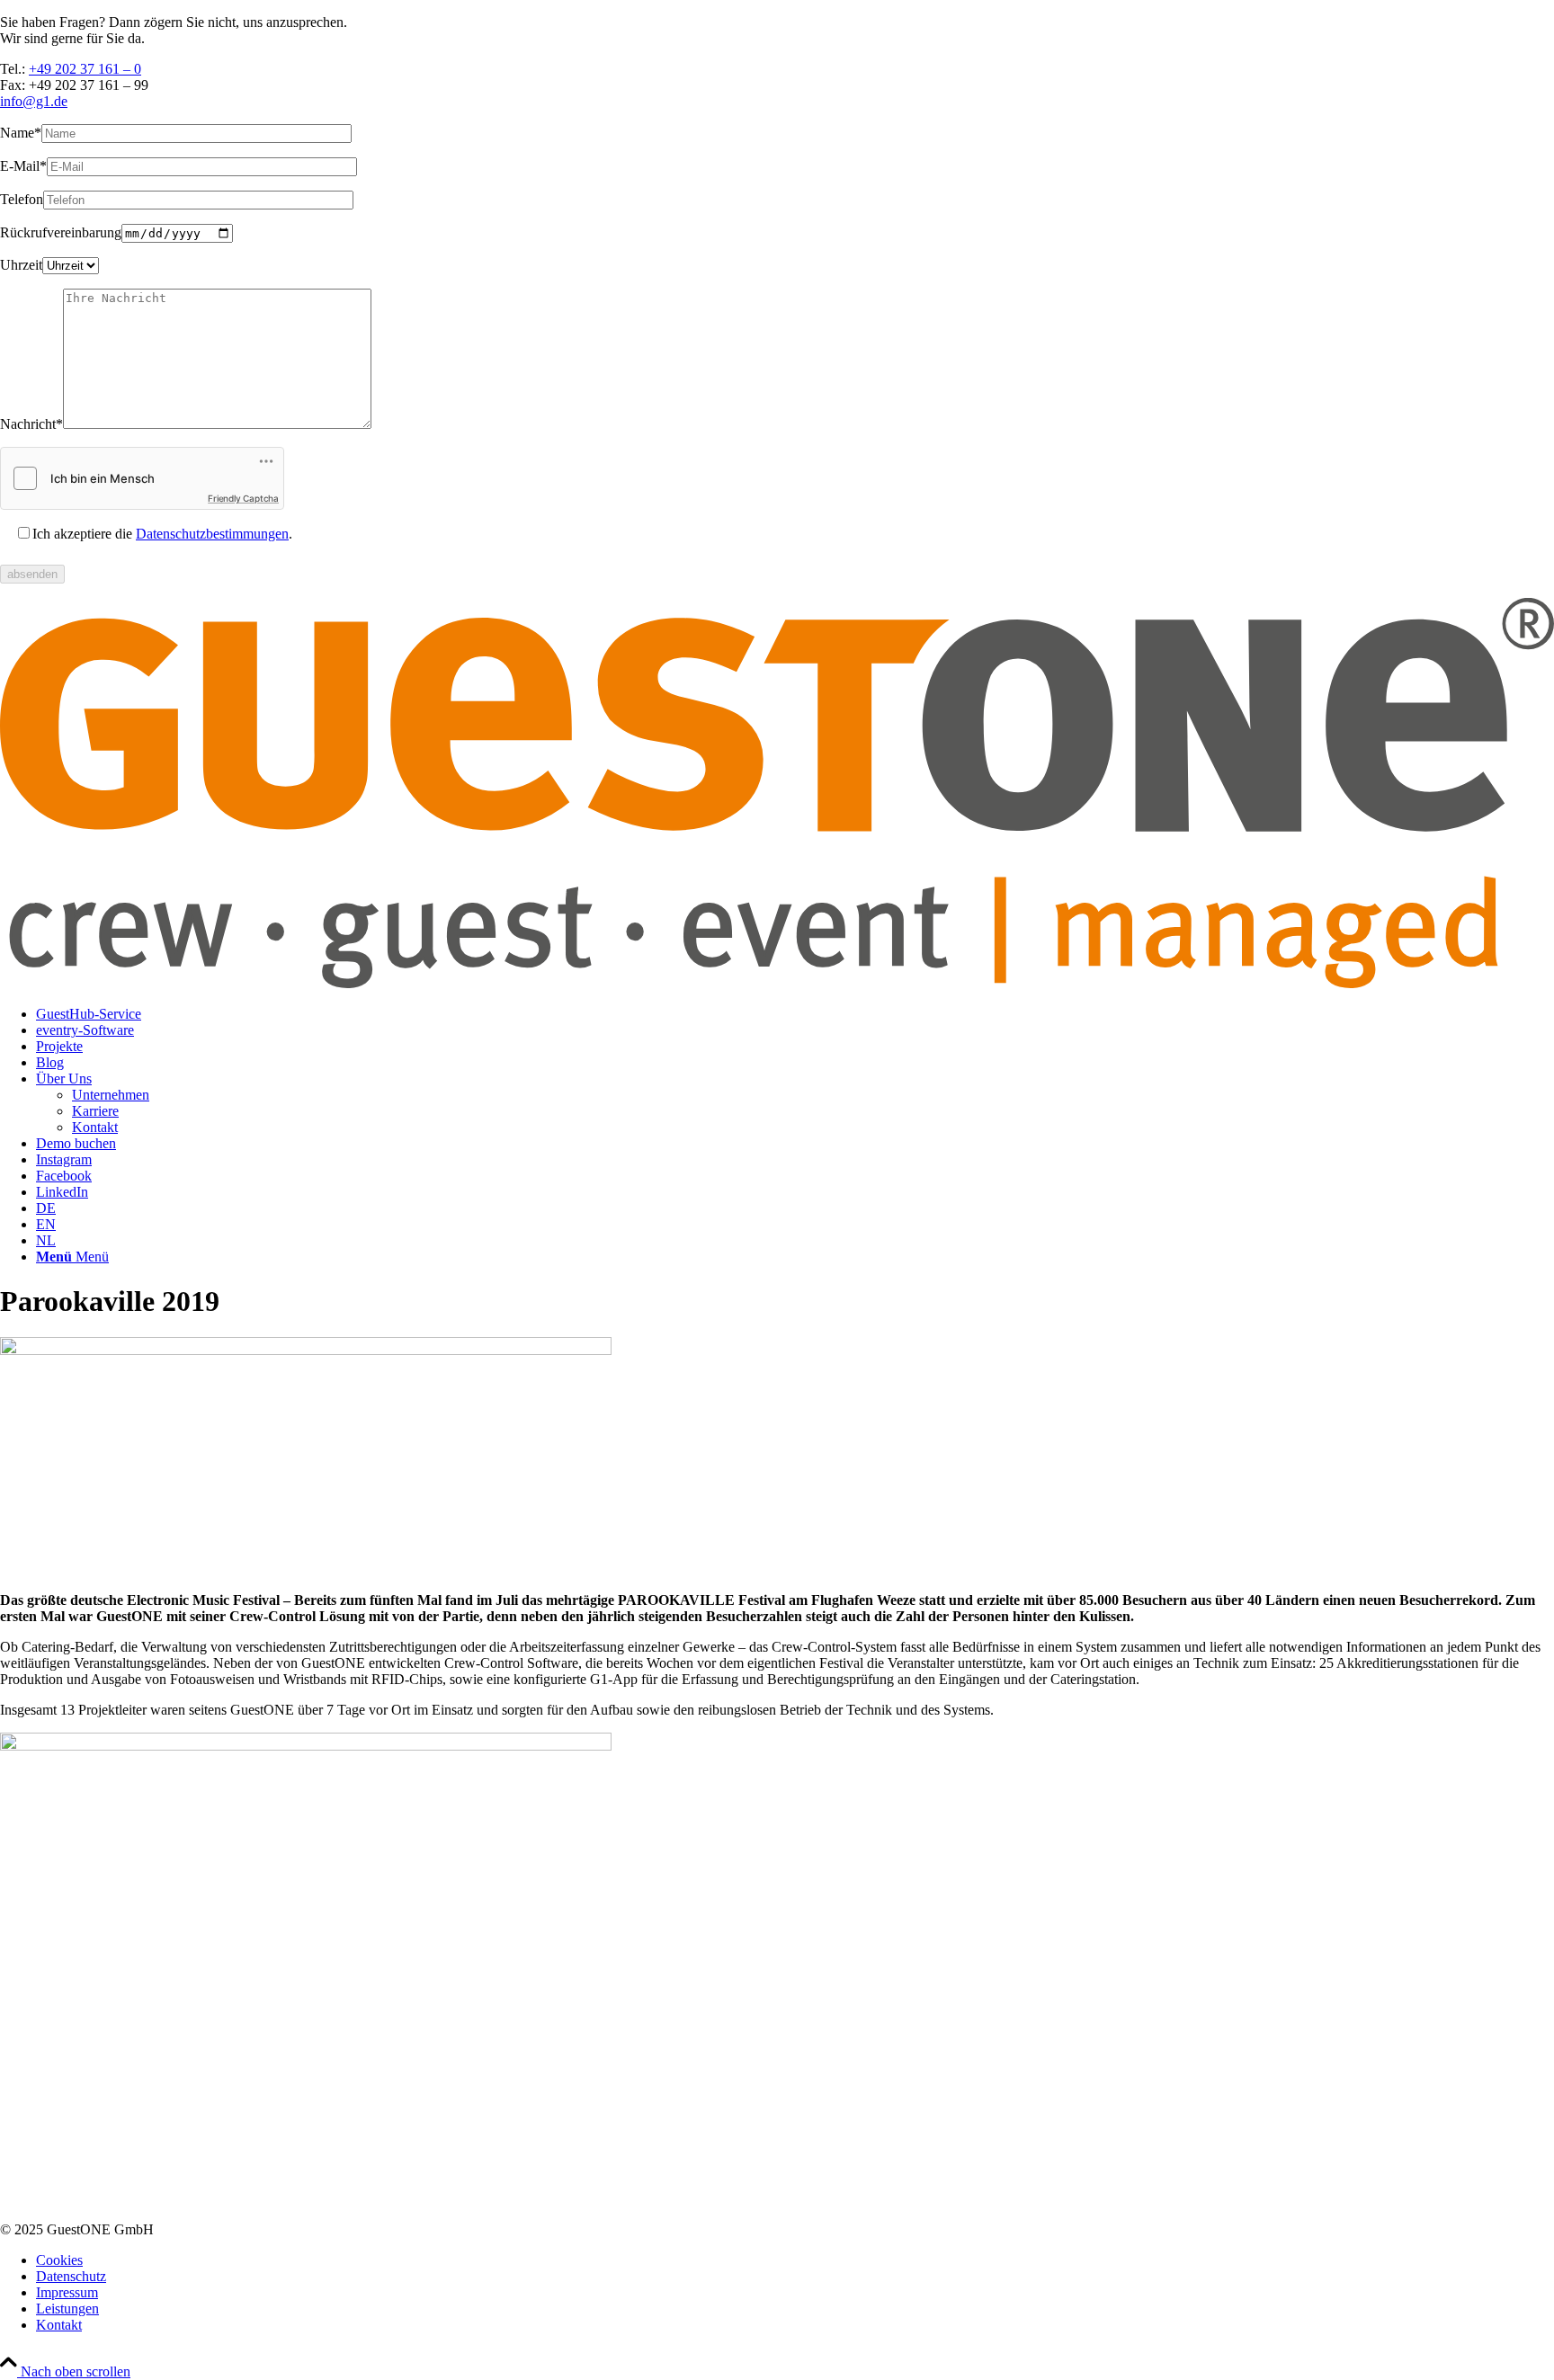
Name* (21, 133)
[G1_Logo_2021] (777, 983)
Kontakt (59, 2325)
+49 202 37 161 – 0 (85, 69)
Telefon (22, 199)
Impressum (67, 2292)
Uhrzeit (21, 265)
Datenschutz (71, 2276)
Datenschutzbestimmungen (212, 534)
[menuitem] (795, 1014)
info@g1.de (34, 101)
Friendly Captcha (243, 498)
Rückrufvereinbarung (61, 232)
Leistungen (67, 2309)
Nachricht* (31, 424)
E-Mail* (23, 166)
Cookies (59, 2260)
